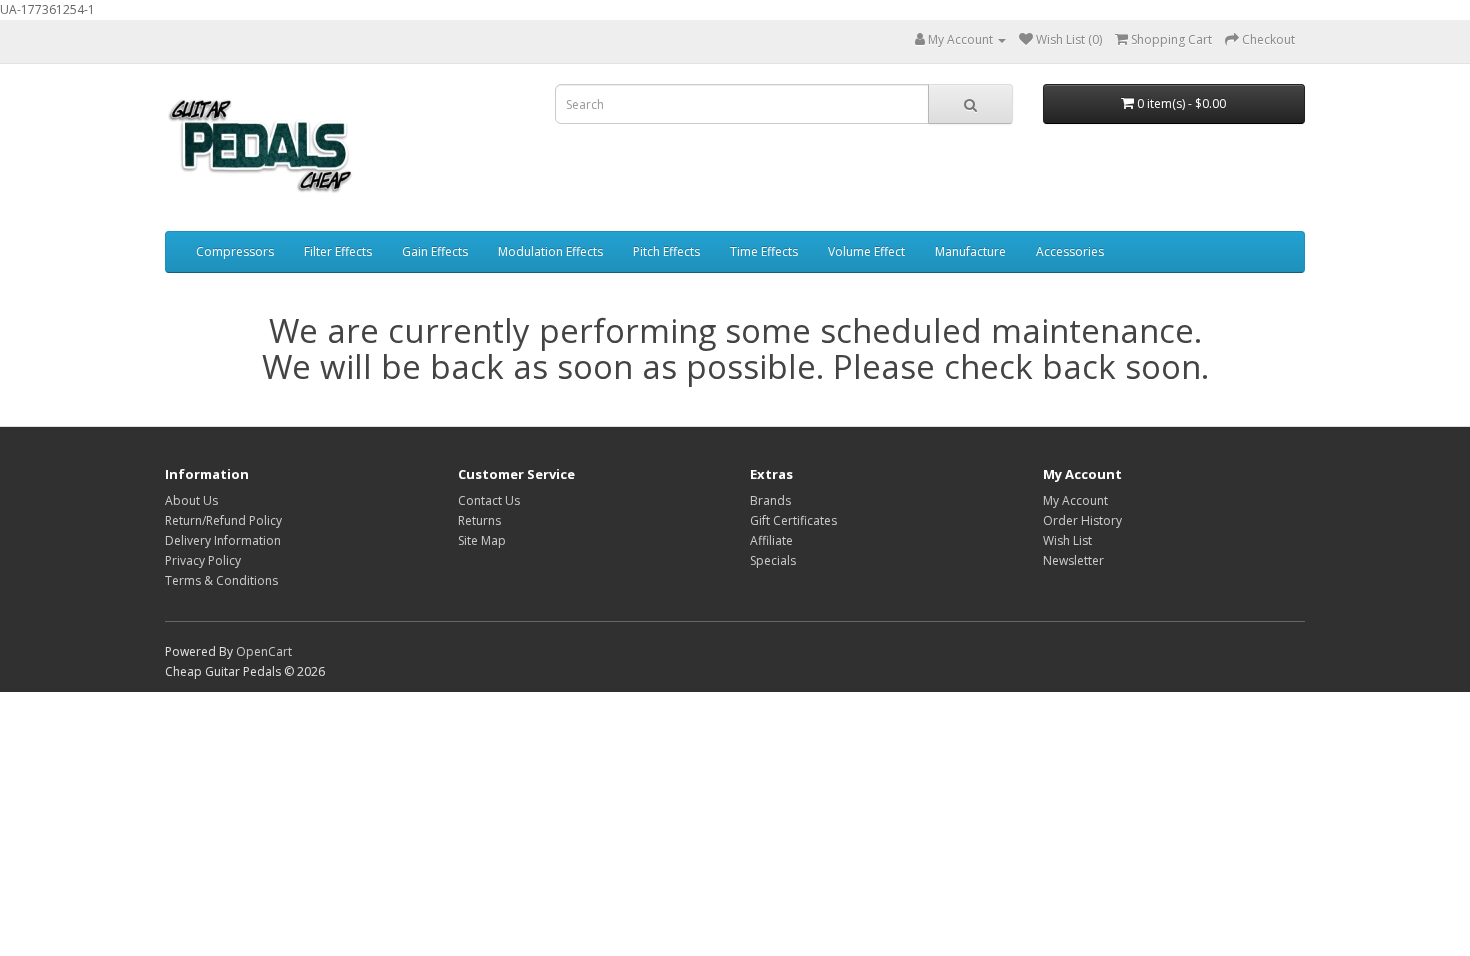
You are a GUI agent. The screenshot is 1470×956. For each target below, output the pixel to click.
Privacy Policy (203, 560)
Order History (1082, 520)
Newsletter (1073, 560)
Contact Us (489, 500)
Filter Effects (338, 251)
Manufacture (970, 251)
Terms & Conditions (221, 580)
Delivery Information (223, 540)
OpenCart (264, 651)
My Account (1075, 500)
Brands (770, 500)
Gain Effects (435, 251)
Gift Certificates (793, 520)
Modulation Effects (550, 251)
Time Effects (764, 251)
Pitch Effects (666, 251)
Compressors (235, 251)
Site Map (482, 540)
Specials (773, 560)
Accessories (1070, 251)
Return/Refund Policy (223, 520)
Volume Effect (866, 251)
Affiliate (771, 540)
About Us (191, 500)
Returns (479, 520)
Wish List (1067, 540)
